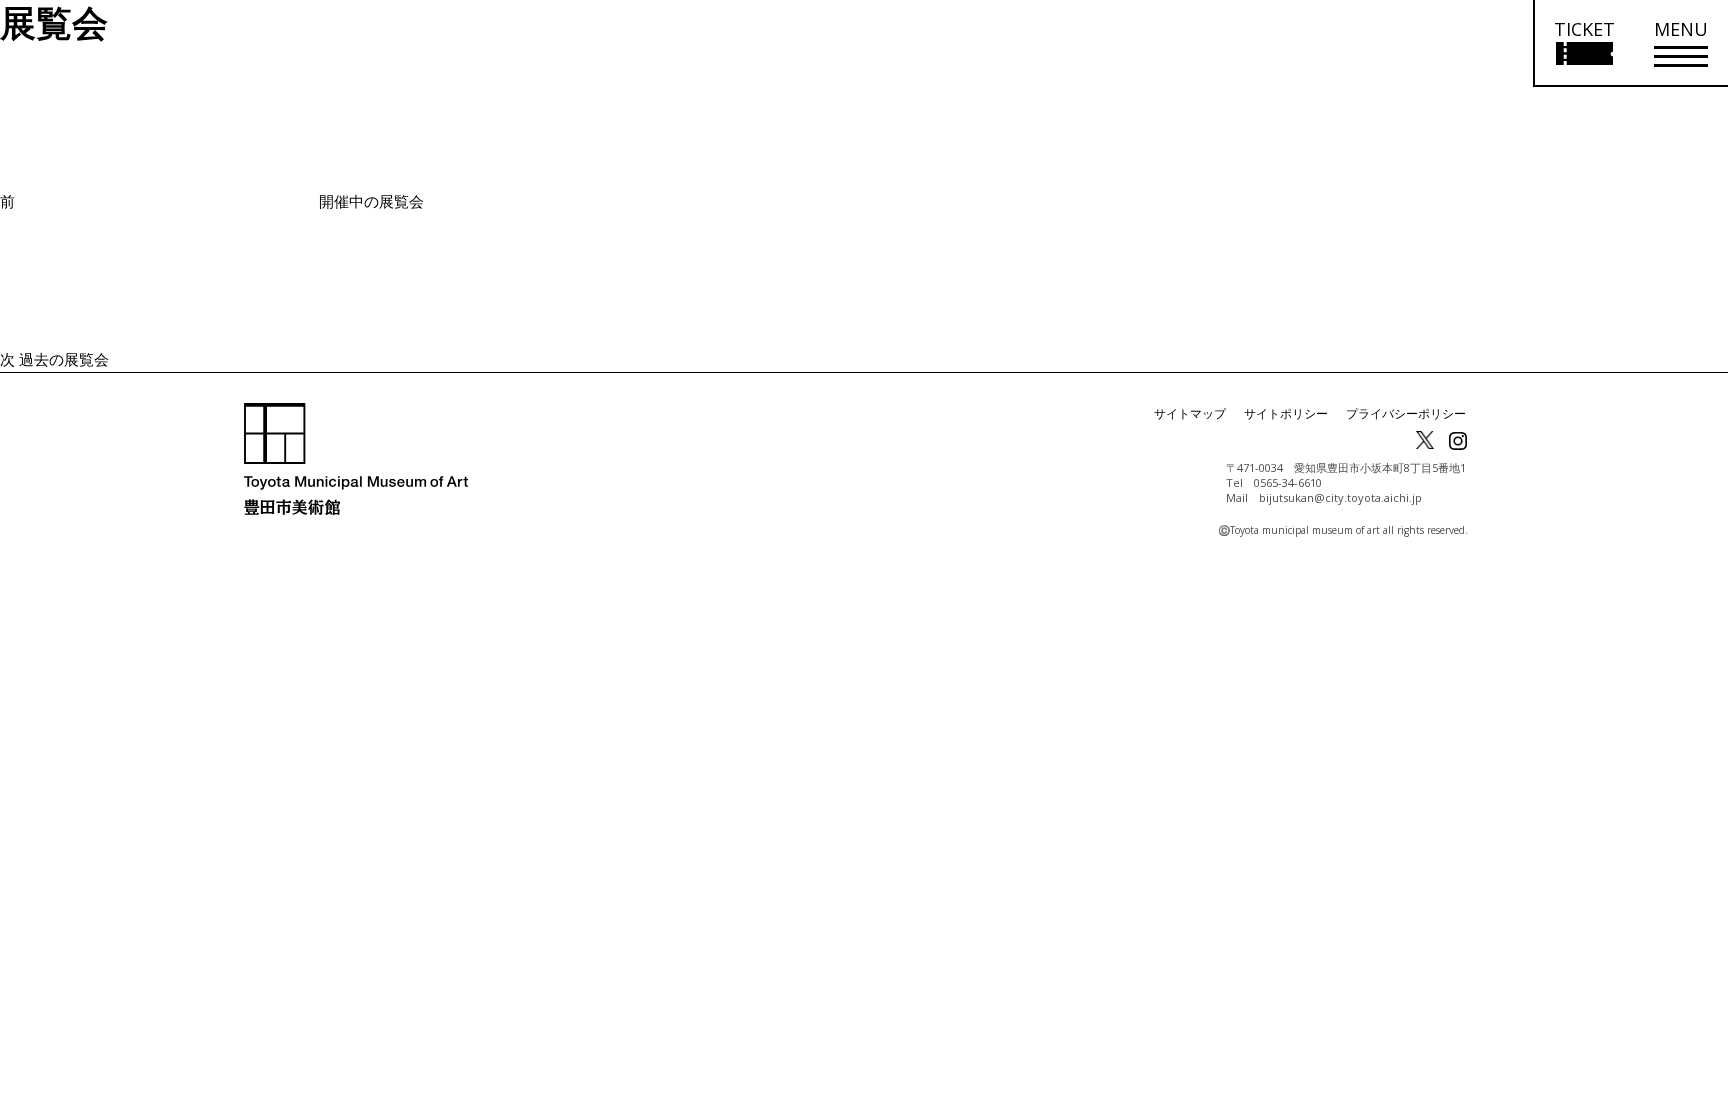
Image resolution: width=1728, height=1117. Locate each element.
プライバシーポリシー (1406, 413)
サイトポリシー (1286, 413)
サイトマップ (1190, 413)
